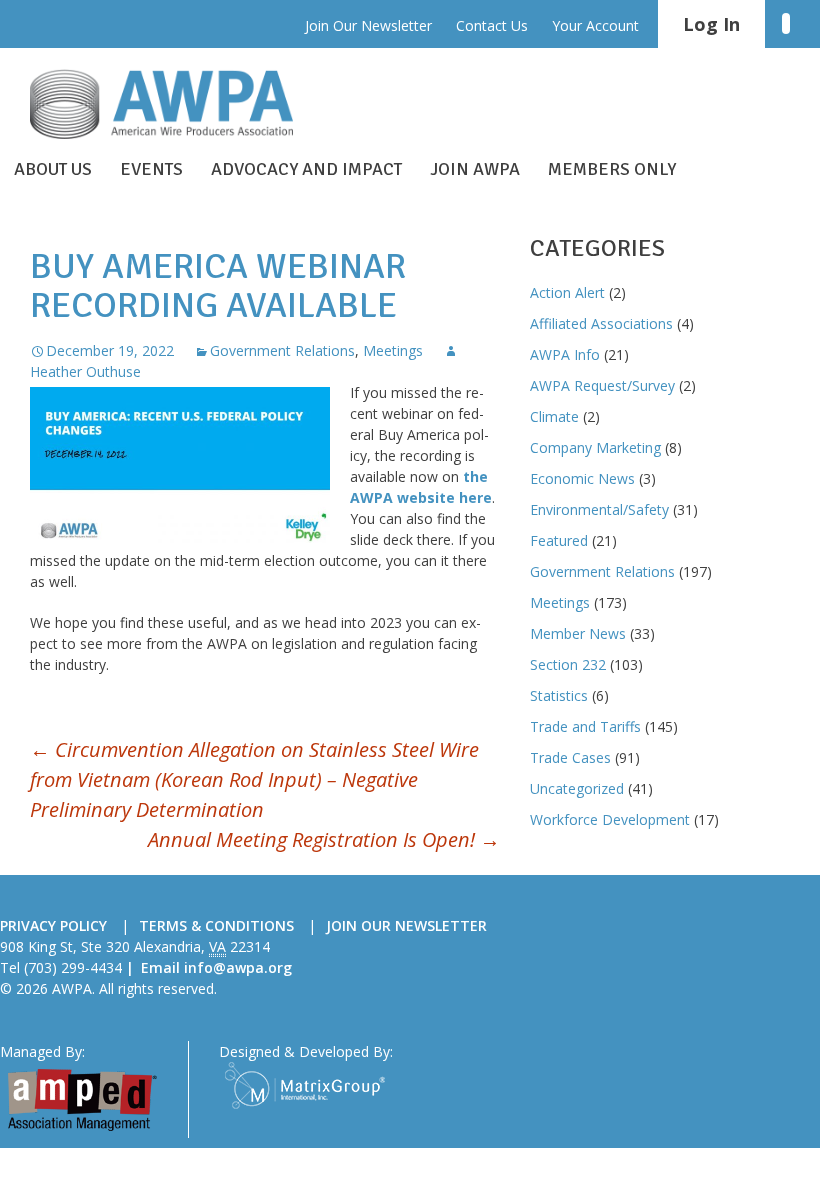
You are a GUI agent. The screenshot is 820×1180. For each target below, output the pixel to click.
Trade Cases (570, 757)
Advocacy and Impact (306, 169)
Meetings (393, 350)
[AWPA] (180, 104)
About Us (53, 169)
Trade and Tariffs (585, 726)
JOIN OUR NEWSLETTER (406, 925)
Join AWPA (475, 169)
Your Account (595, 25)
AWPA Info (565, 354)
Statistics (559, 695)
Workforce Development (610, 819)
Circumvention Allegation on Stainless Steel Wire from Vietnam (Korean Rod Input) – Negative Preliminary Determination (254, 779)
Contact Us (492, 25)
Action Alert (567, 292)
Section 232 (568, 664)
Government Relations (282, 350)
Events (151, 169)
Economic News (582, 478)
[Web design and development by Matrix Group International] (305, 1084)
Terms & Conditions (216, 925)
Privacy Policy (53, 925)
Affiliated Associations (601, 323)
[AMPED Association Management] (82, 1098)
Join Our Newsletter (368, 25)
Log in (711, 24)
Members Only (612, 169)
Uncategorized (577, 788)
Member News (578, 633)
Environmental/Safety (599, 509)
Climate (554, 416)
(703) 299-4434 (73, 967)
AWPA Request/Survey (602, 385)
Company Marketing (595, 447)
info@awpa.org (238, 967)
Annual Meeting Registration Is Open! (324, 839)
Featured (559, 540)
